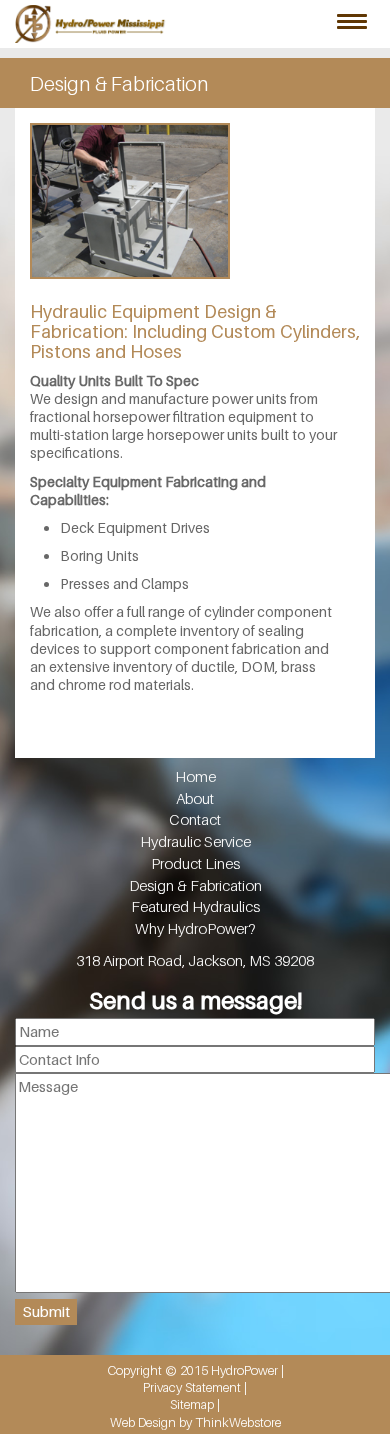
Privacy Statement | (195, 1387)
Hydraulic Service (195, 841)
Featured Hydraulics (195, 906)
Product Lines (195, 863)
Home (195, 776)
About (195, 798)
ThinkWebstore (238, 1422)
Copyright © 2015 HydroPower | (195, 1370)
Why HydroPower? (195, 928)
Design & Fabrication (195, 885)
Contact (195, 819)
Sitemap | (195, 1404)
